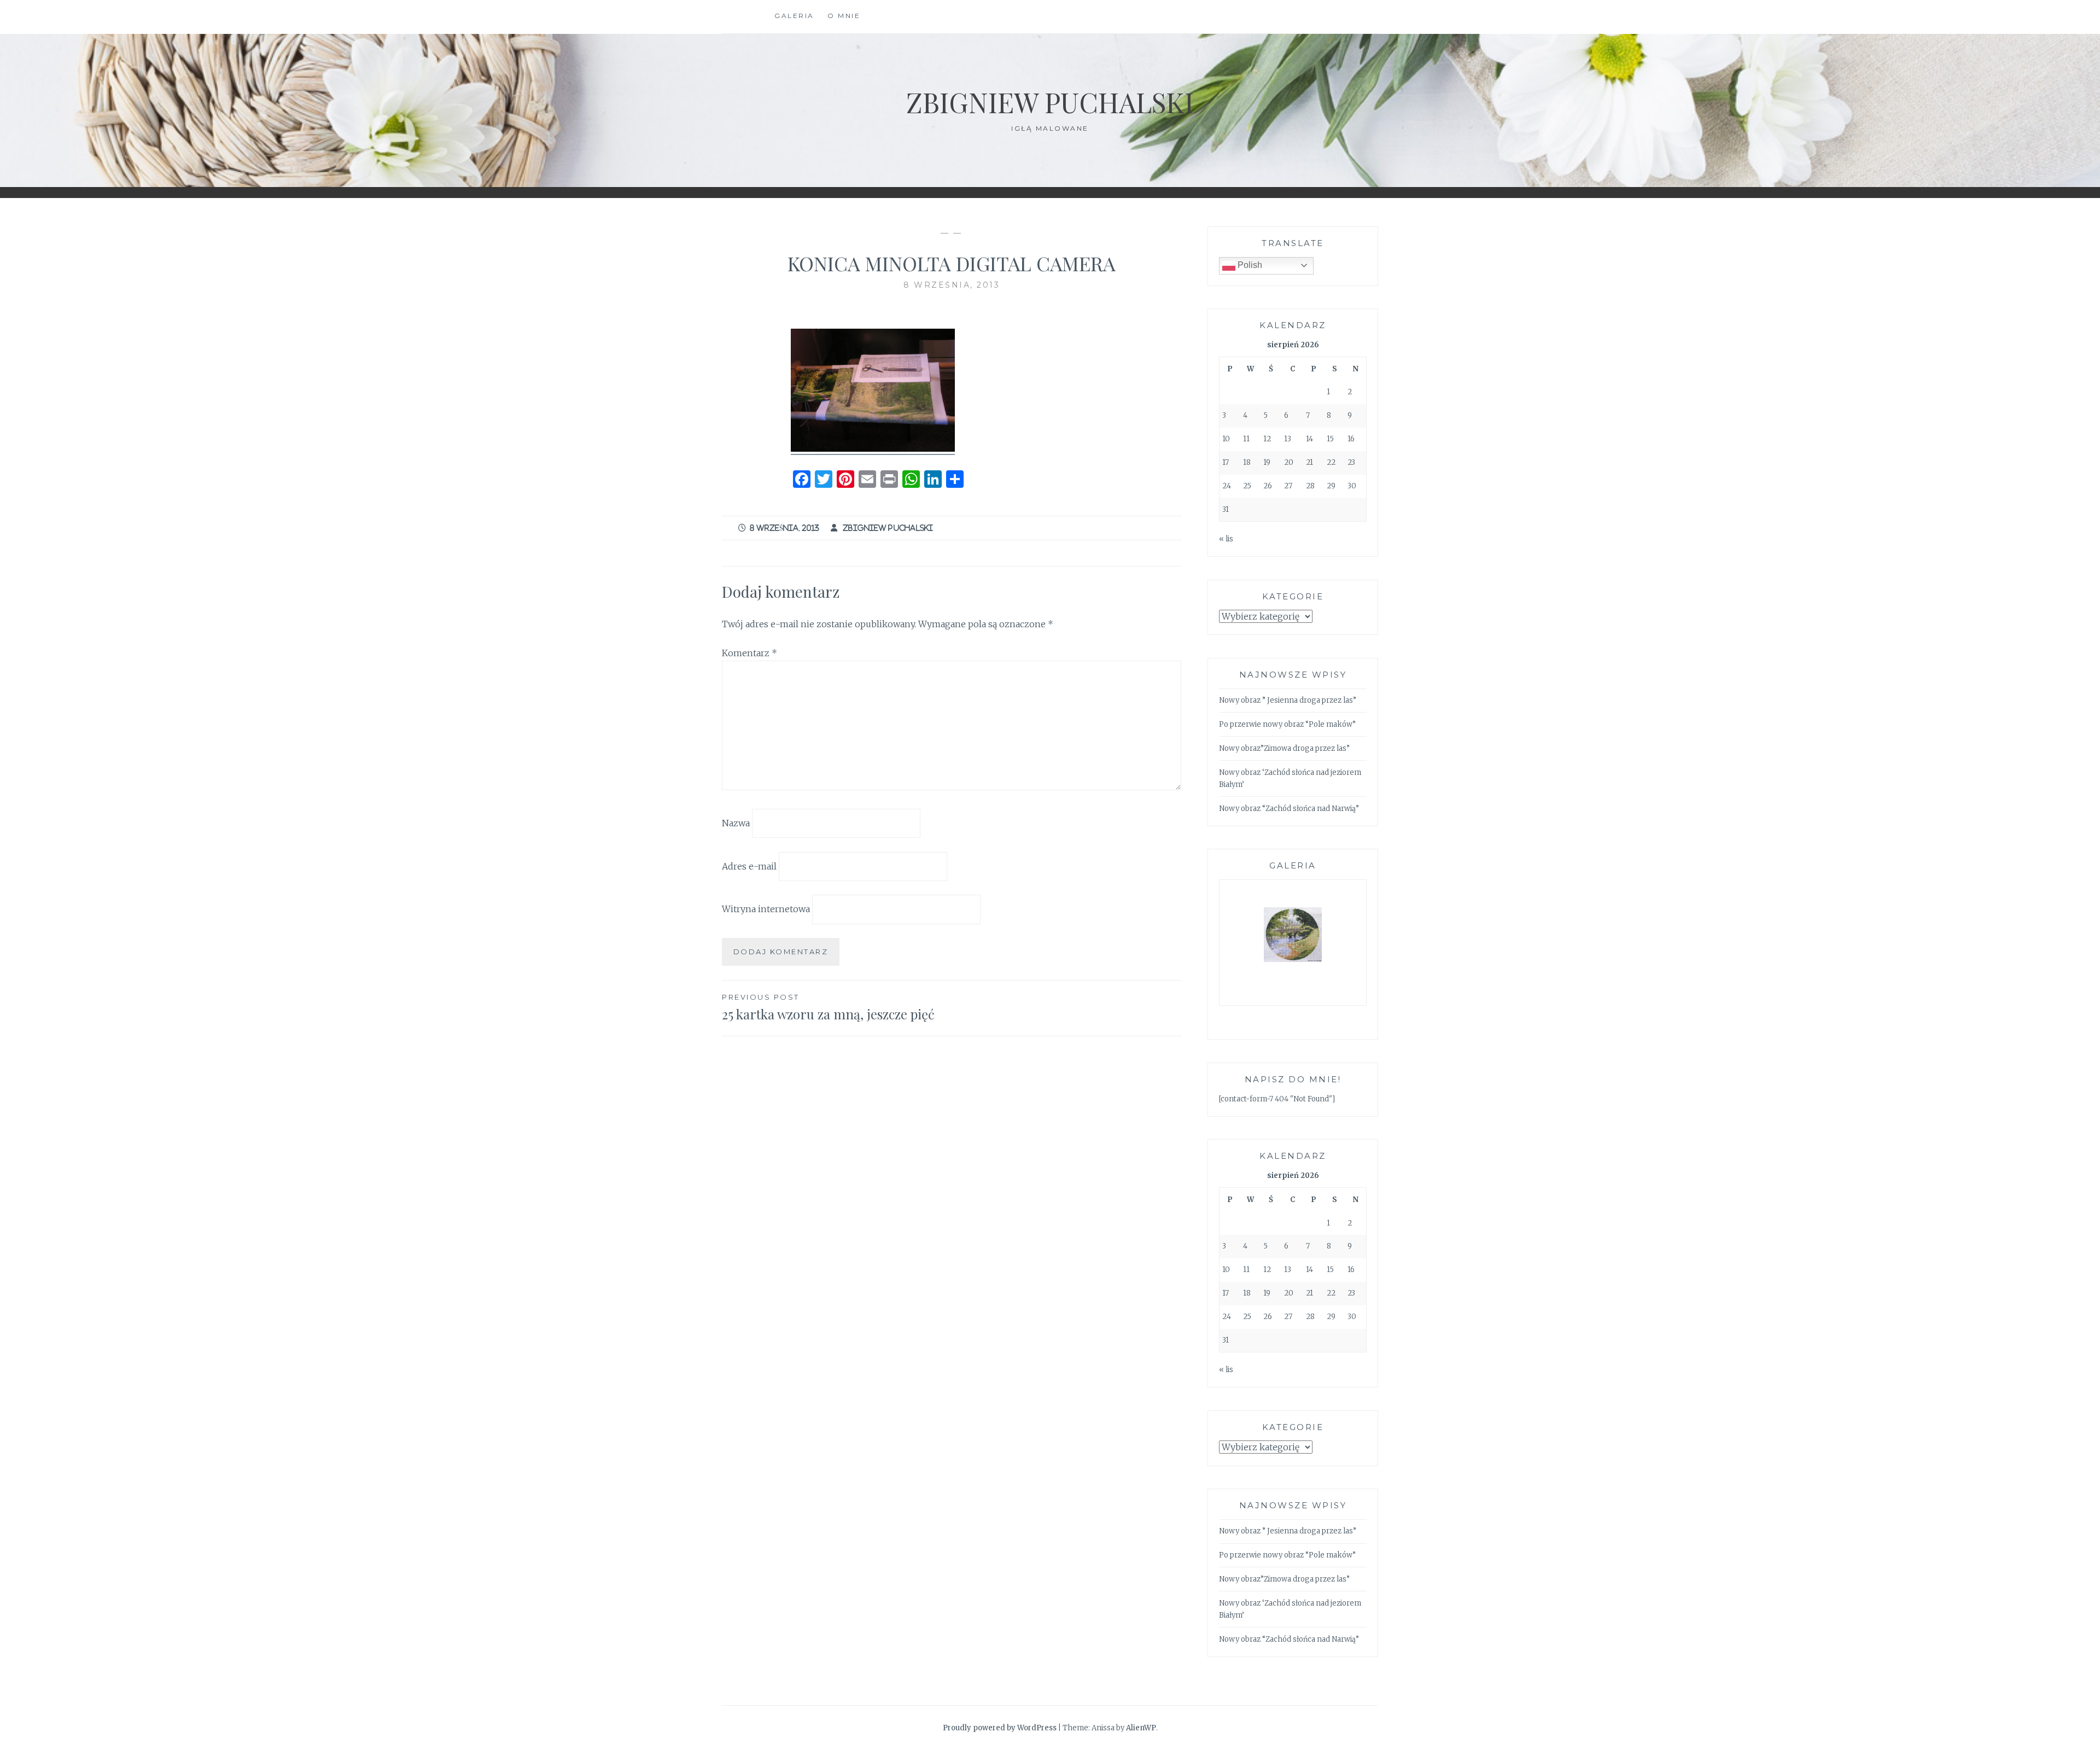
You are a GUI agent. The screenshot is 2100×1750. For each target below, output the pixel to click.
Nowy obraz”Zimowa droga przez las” (1284, 748)
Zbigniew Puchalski (1050, 102)
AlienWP (1141, 1728)
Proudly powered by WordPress (1000, 1728)
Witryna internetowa (766, 909)
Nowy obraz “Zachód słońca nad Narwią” (1289, 809)
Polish (1249, 265)
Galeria (794, 16)
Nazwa (736, 823)
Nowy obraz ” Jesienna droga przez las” (1288, 700)
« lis (1226, 539)
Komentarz (749, 653)
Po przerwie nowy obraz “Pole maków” (1287, 724)
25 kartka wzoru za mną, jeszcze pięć (828, 1008)
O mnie (844, 16)
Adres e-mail (749, 866)
